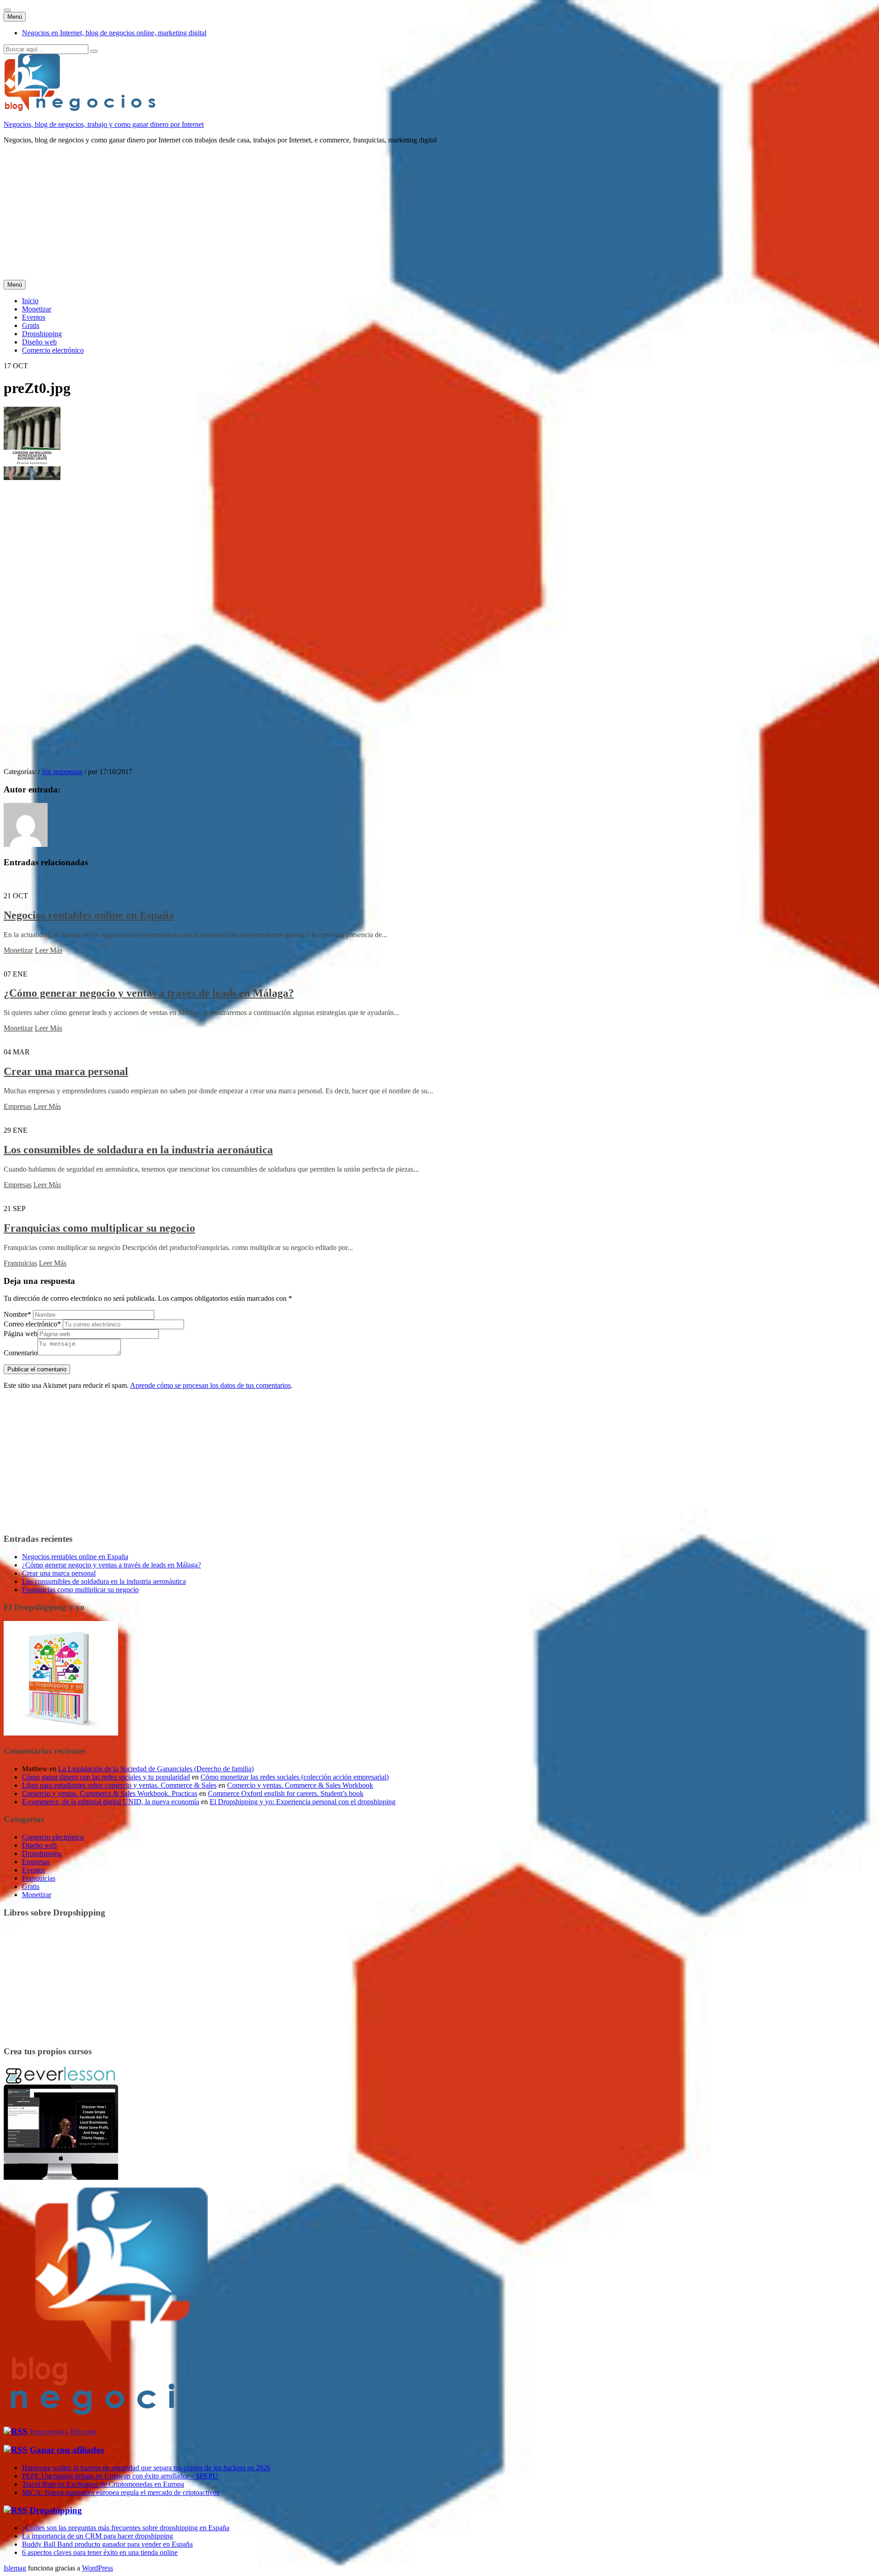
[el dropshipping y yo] (61, 1733)
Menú (15, 17)
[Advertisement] (278, 216)
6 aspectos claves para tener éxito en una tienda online (100, 2552)
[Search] (94, 51)
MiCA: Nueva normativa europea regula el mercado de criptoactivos (121, 2492)
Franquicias (20, 1263)
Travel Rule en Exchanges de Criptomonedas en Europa (103, 2484)
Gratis (31, 325)
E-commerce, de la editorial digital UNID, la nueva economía (111, 1802)
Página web (21, 1334)
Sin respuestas (62, 772)
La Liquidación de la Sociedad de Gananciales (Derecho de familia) (156, 1769)
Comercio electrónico (53, 350)
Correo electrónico (32, 1324)
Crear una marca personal (66, 1071)
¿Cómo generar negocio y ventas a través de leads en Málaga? (149, 993)
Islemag (15, 2568)
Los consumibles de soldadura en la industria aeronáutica (138, 1150)
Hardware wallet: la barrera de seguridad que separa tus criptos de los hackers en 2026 (146, 2468)
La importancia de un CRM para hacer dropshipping (98, 2536)
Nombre (17, 1314)
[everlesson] (61, 2177)
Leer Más (49, 950)
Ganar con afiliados (67, 2450)
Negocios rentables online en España (89, 915)
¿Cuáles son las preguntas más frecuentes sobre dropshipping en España (126, 2528)
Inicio (30, 301)
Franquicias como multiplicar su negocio (99, 1228)
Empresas (18, 1106)
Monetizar (37, 309)
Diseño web (39, 342)
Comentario (21, 1353)
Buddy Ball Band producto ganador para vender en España (107, 2544)
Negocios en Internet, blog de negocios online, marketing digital (114, 33)
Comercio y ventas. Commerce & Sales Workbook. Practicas (110, 1793)
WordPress (98, 2568)
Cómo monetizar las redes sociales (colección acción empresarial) (295, 1777)
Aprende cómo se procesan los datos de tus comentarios (210, 1385)
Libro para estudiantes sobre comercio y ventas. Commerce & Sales (119, 1785)
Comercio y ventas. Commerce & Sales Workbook (300, 1785)
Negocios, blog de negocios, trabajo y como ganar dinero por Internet (104, 124)
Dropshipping (42, 334)
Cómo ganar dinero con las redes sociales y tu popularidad (106, 1777)
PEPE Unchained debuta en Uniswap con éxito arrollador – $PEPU (120, 2476)
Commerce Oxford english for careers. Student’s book (286, 1793)
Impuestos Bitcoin (63, 2431)
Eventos (34, 317)
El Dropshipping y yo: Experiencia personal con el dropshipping (303, 1802)
